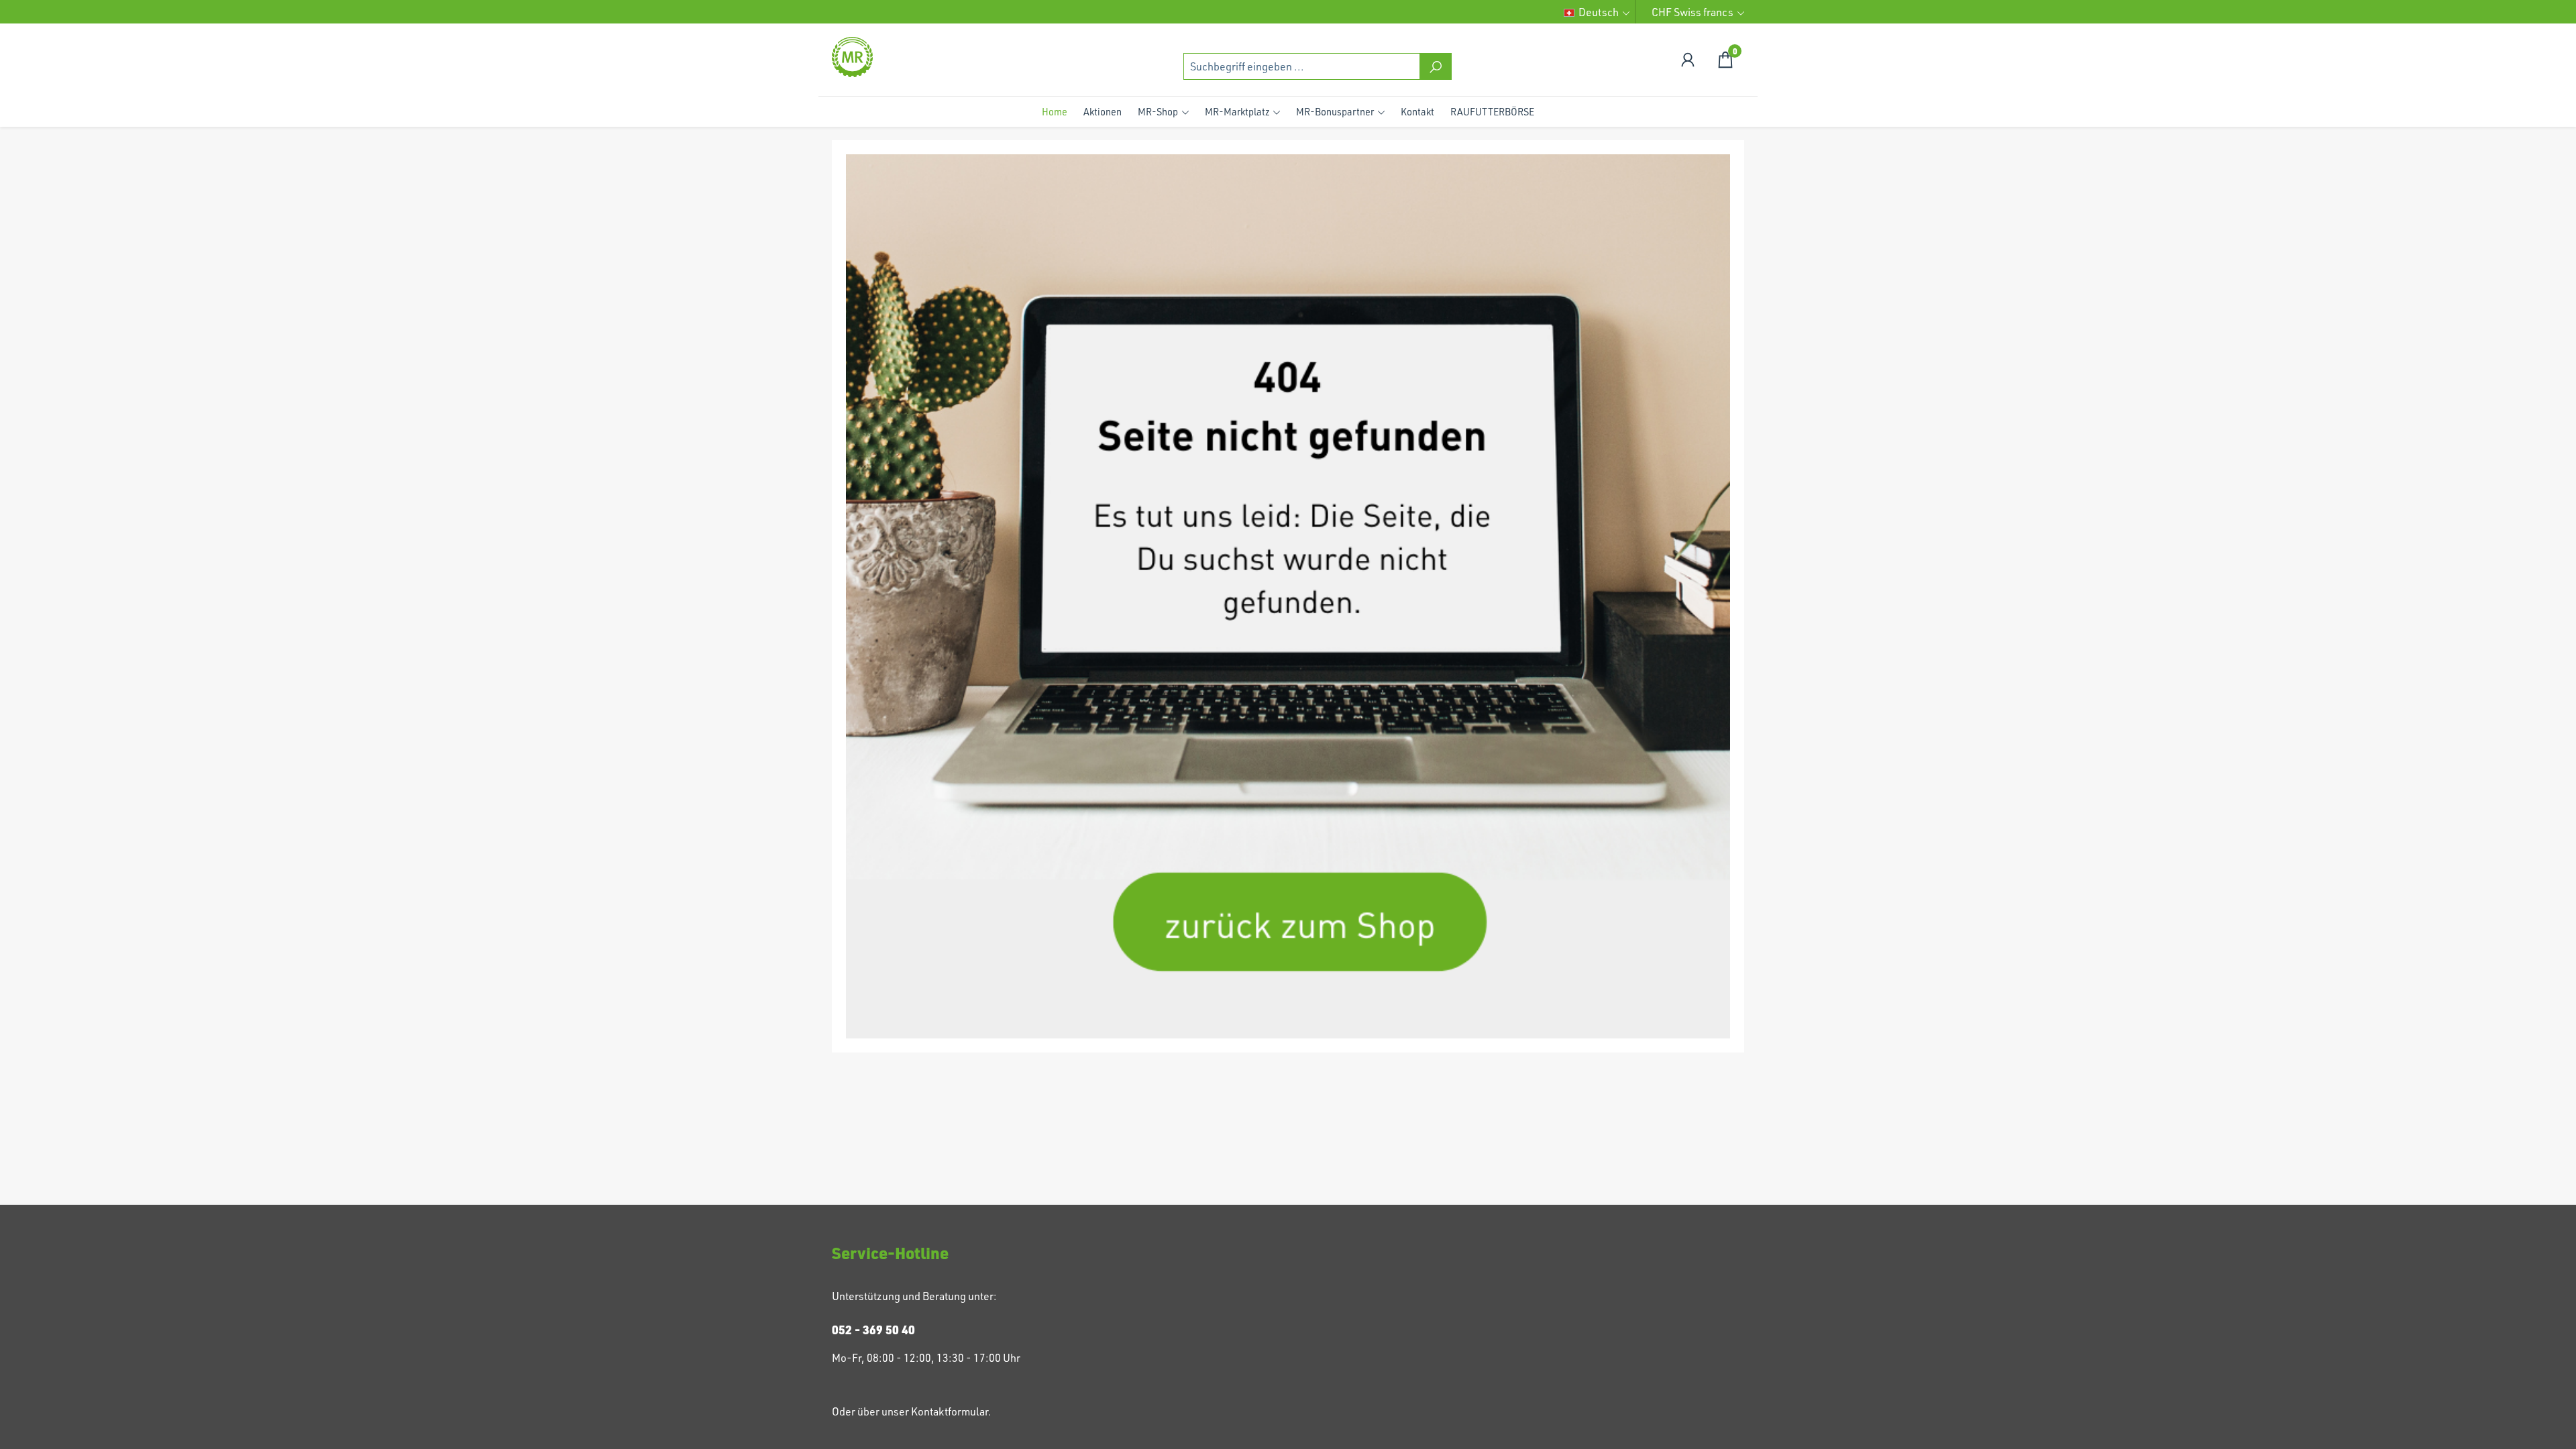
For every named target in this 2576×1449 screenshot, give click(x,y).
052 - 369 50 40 (873, 1330)
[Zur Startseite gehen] (899, 57)
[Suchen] (1436, 66)
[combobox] (1302, 66)
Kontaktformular (950, 1411)
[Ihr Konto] (1688, 59)
